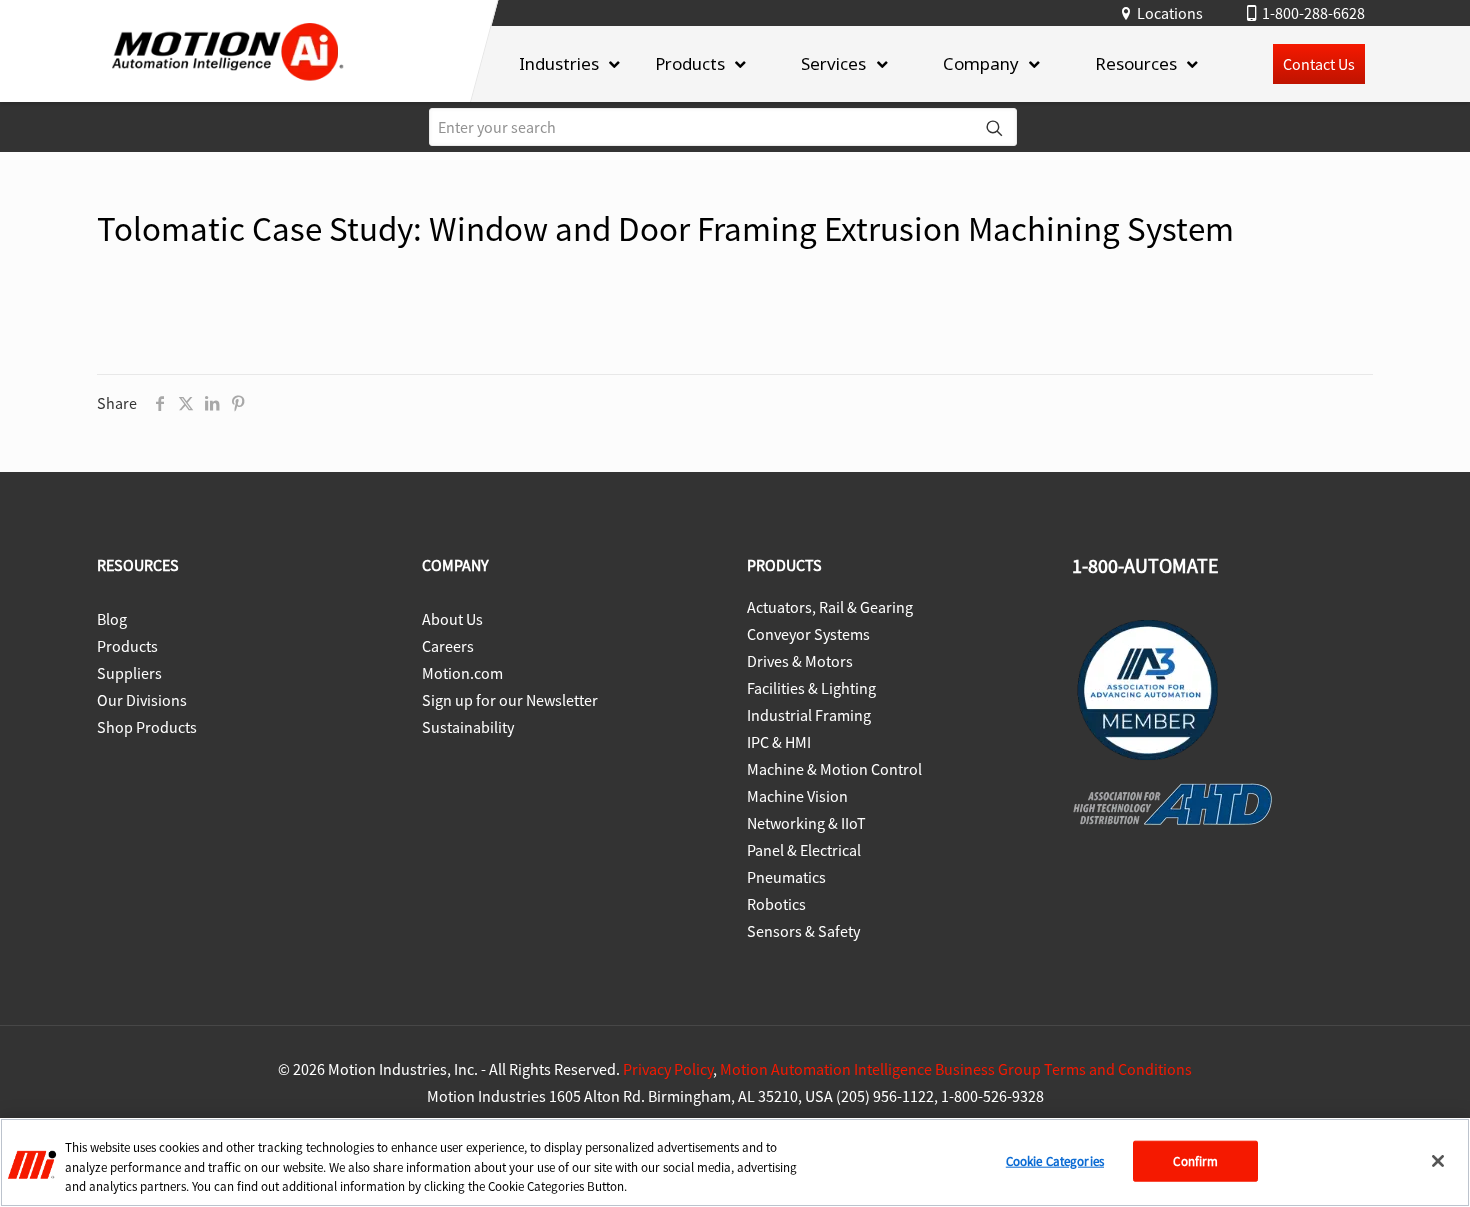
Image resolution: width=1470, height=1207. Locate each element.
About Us (452, 619)
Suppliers (129, 673)
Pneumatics (786, 877)
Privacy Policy (668, 1069)
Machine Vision (797, 796)
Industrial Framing (809, 715)
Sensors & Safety (803, 931)
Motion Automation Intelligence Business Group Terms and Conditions (956, 1069)
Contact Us (1319, 64)
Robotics (776, 904)
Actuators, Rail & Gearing (830, 607)
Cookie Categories (1055, 1160)
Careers (448, 646)
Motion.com (462, 673)
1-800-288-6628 (1313, 13)
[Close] (1438, 1161)
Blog (112, 619)
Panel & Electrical (804, 850)
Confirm (1195, 1160)
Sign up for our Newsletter (510, 700)
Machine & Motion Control (834, 769)
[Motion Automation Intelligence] (228, 87)
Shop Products (147, 727)
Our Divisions (142, 700)
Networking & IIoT (806, 823)
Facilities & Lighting (811, 688)
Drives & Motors (800, 661)
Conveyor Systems (808, 634)
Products (127, 646)
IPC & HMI (779, 742)
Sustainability (468, 727)
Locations (1170, 13)
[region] (735, 1162)
